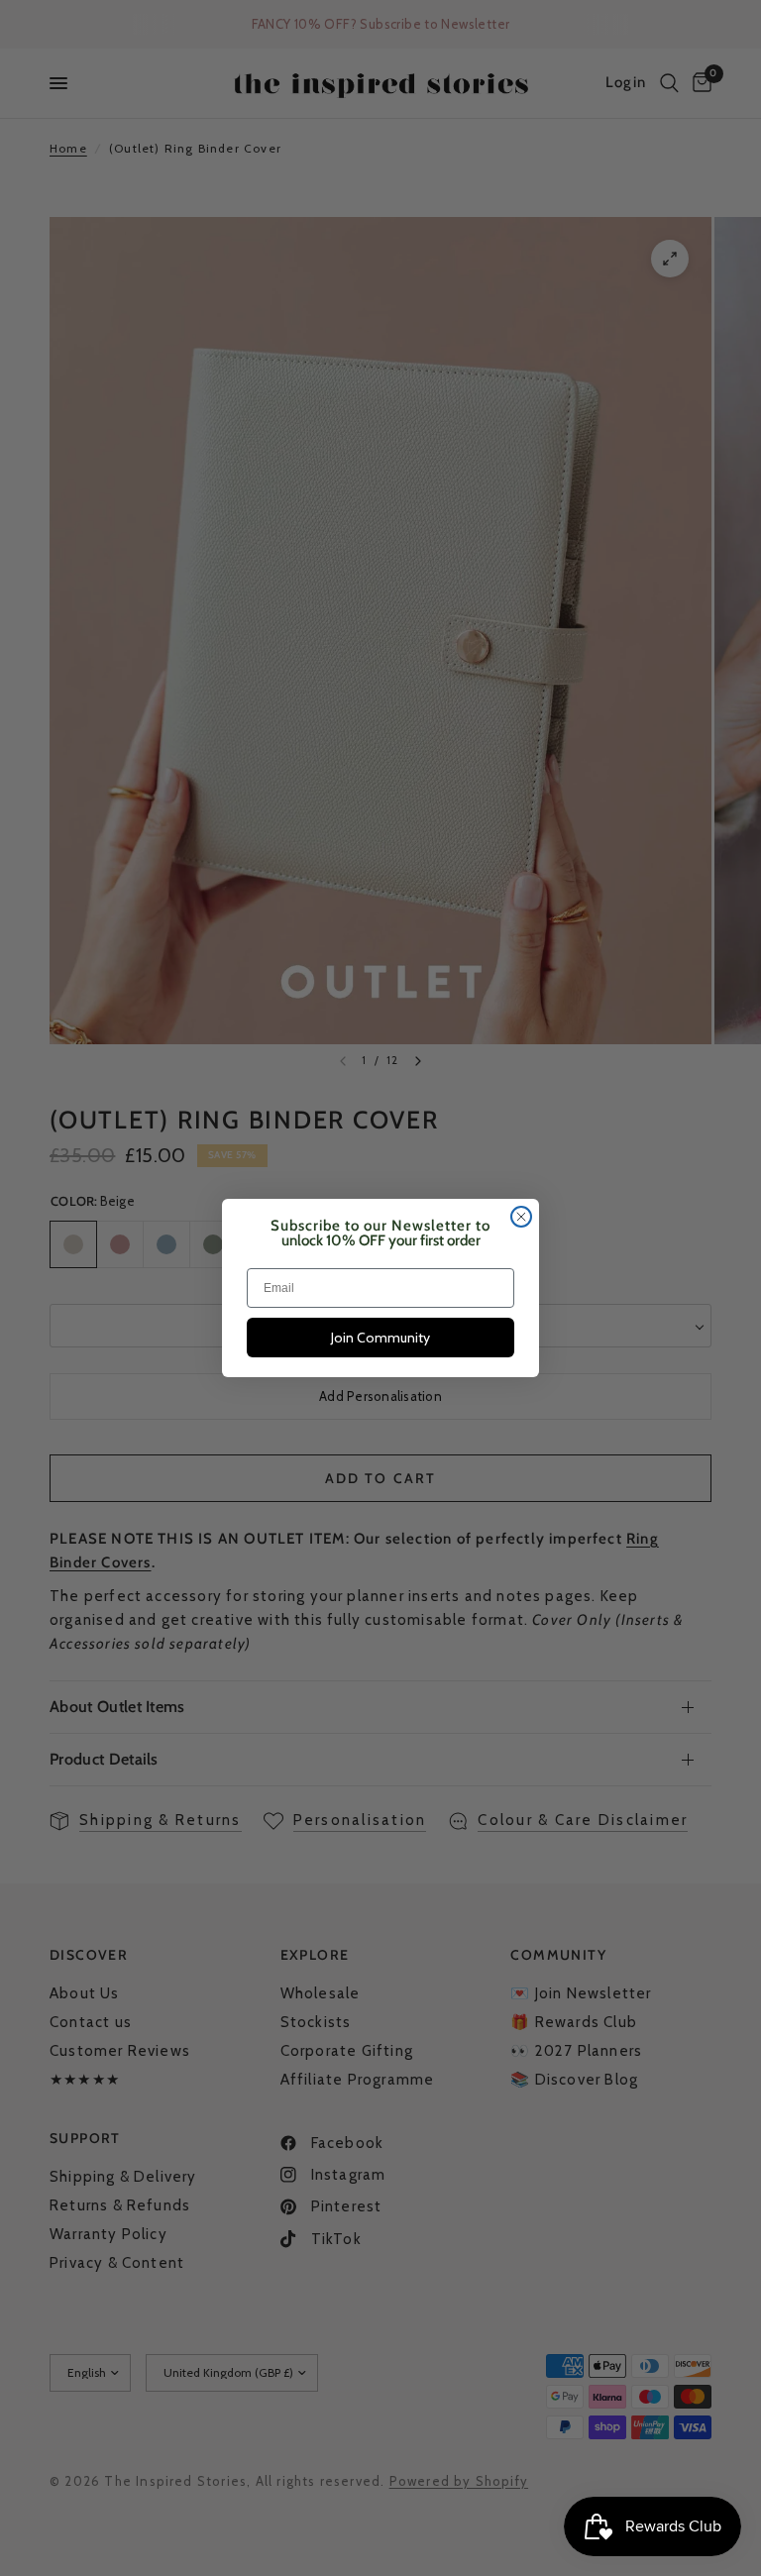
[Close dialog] (521, 1217)
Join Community (380, 1338)
